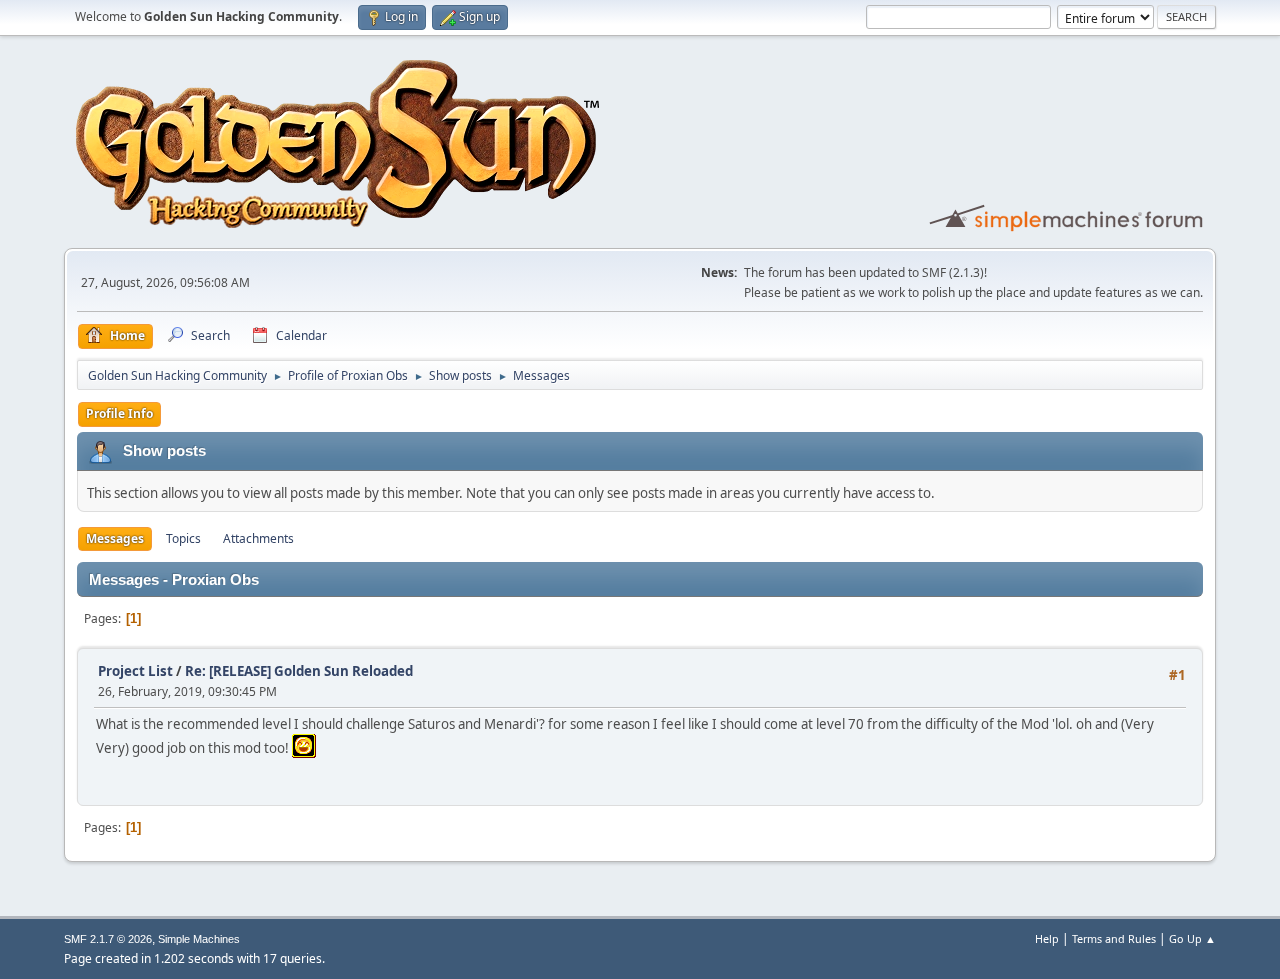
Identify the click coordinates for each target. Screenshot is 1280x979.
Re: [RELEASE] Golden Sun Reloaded (299, 671)
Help (1047, 938)
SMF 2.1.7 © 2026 (108, 939)
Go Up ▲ (1192, 938)
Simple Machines (199, 939)
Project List (135, 671)
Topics (183, 538)
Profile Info (119, 413)
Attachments (258, 538)
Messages (115, 538)
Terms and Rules (1114, 938)
